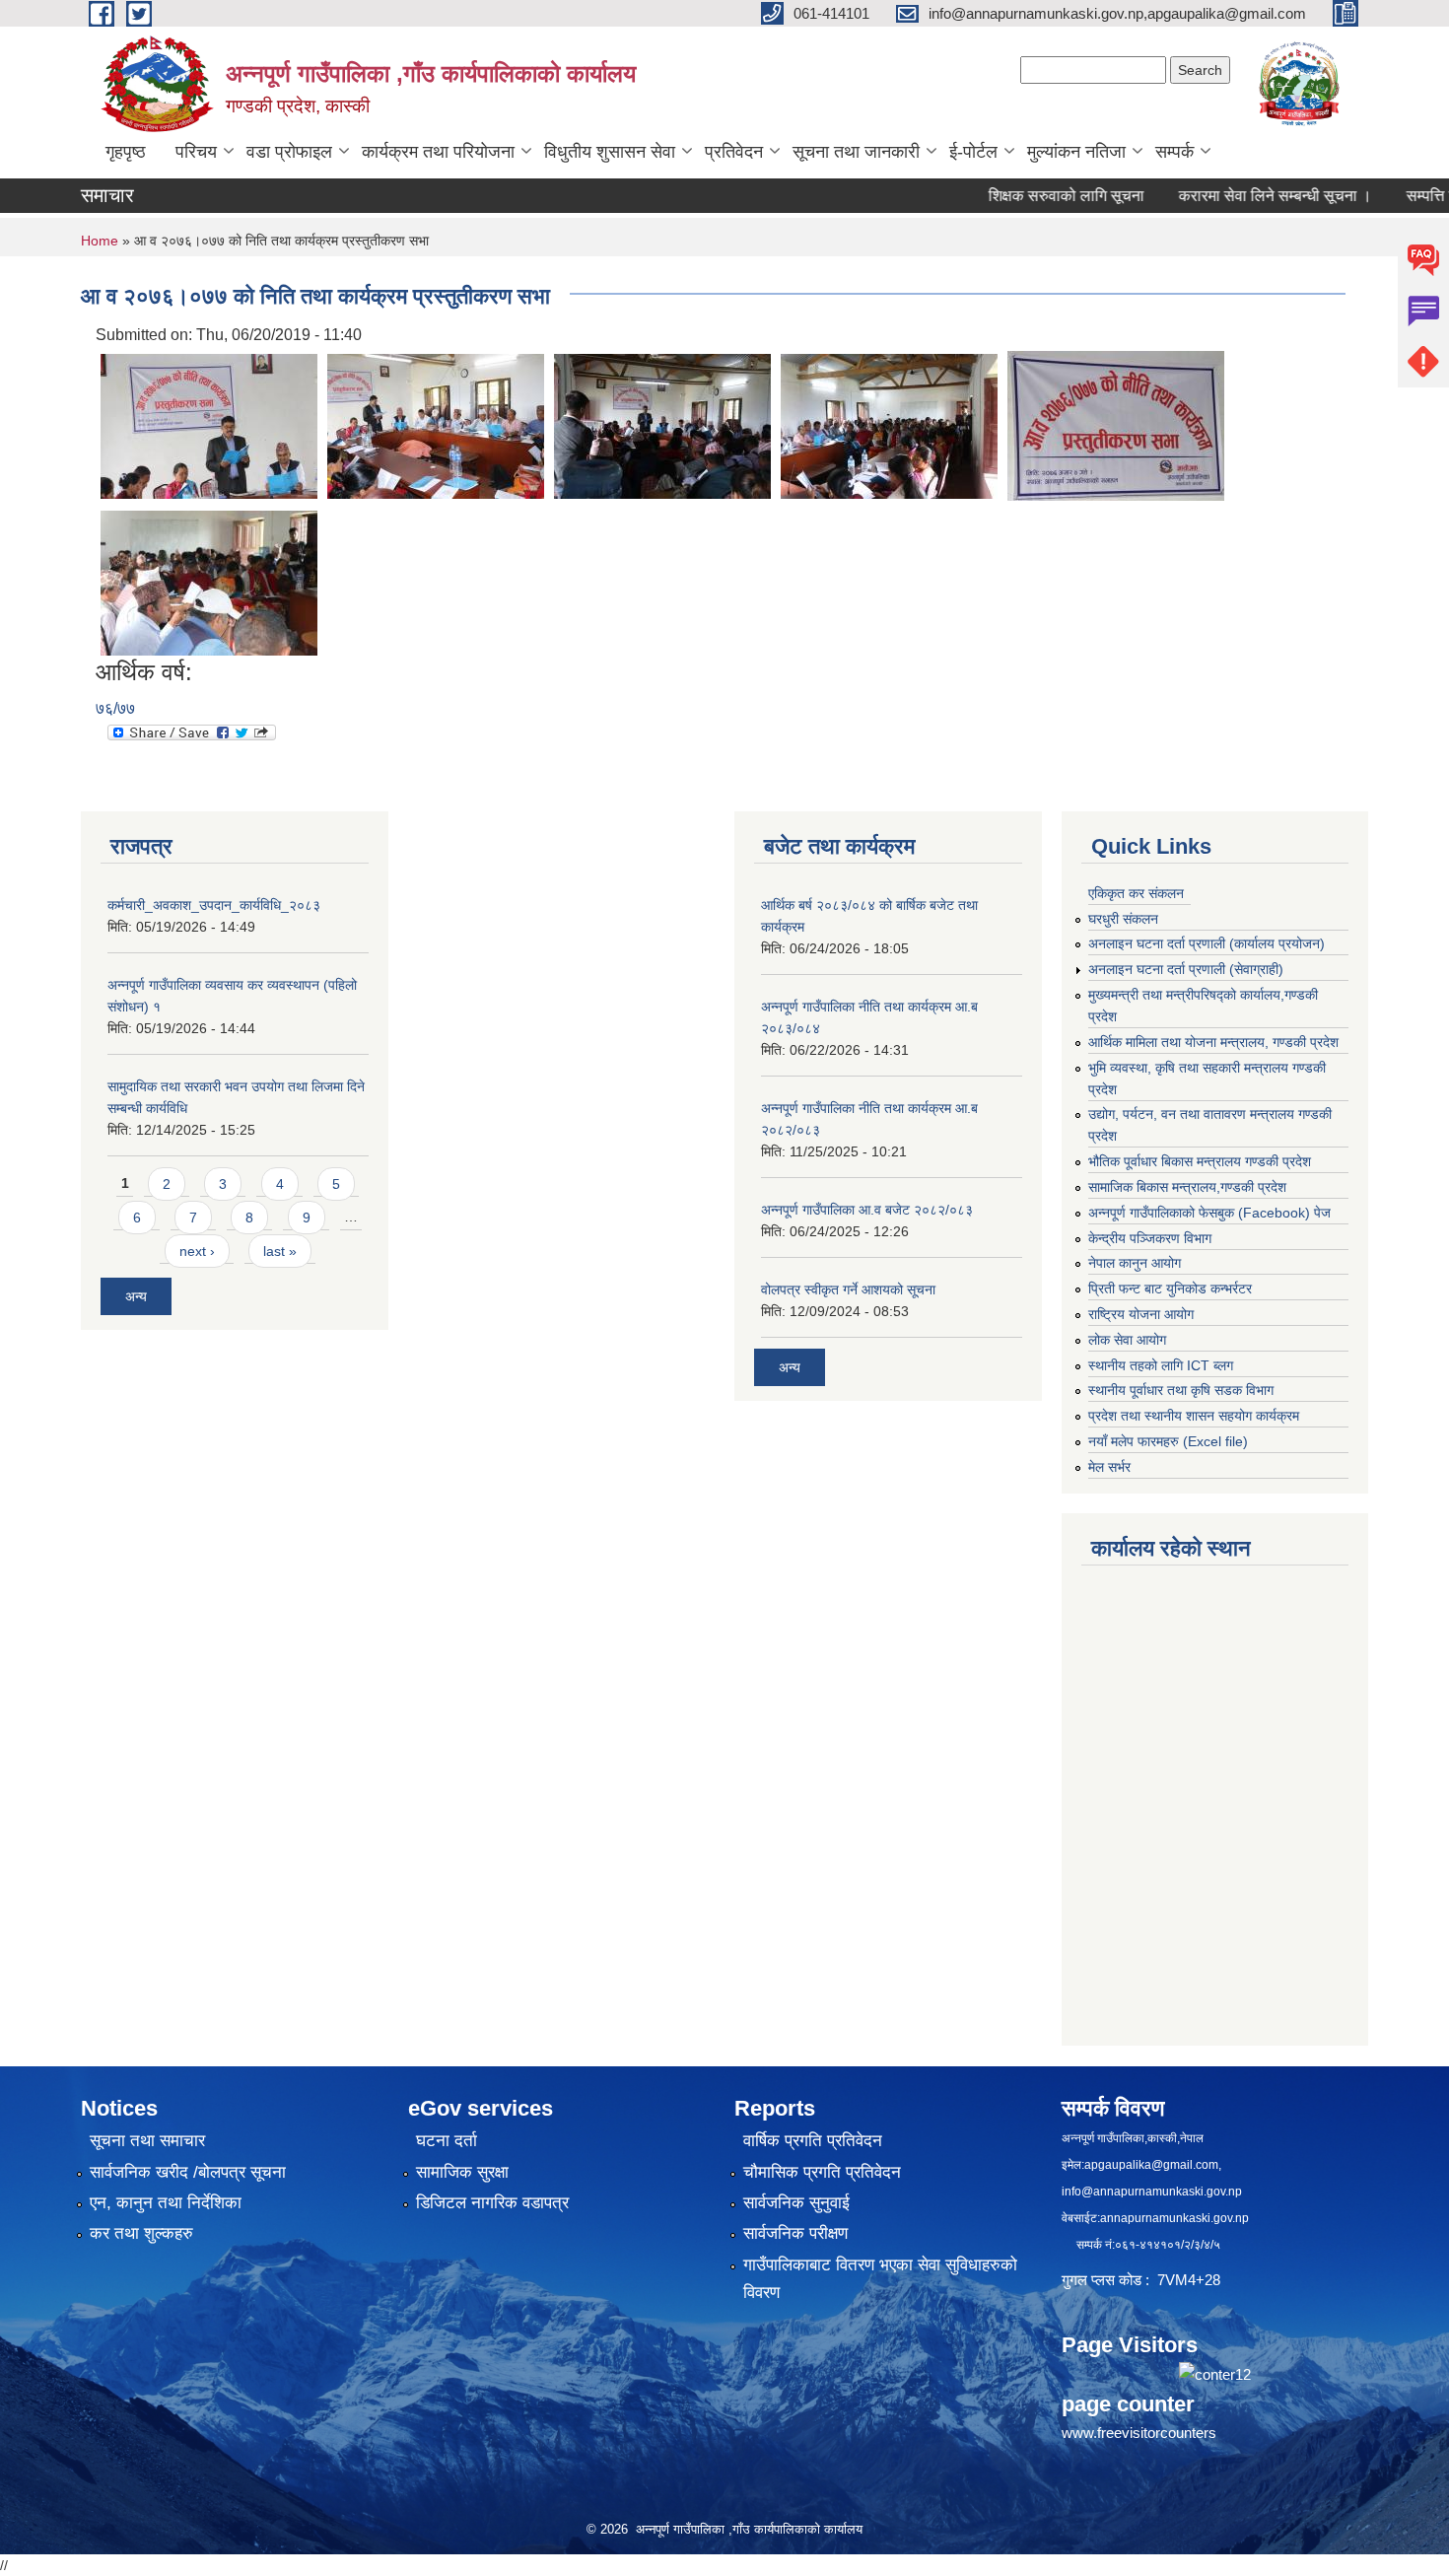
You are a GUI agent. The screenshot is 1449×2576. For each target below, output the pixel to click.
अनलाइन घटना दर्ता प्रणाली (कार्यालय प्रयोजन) (1207, 943)
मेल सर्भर (1109, 1467)
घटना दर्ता (447, 2141)
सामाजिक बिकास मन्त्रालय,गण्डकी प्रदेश (1187, 1187)
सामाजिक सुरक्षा (462, 2172)
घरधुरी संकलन (1123, 919)
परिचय (196, 152)
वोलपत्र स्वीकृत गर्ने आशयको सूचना (848, 1289)
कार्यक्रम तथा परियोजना (438, 152)
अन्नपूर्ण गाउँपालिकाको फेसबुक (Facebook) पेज (1209, 1213)
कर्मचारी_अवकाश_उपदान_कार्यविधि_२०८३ (214, 905)
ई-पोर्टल (973, 152)
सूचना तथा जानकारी (856, 152)
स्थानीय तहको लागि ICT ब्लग (1161, 1365)
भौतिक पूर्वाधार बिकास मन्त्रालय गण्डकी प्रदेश (1200, 1161)
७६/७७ (115, 708)
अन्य (136, 1296)
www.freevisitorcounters (1139, 2433)
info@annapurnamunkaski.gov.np (1152, 2192)
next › (197, 1251)
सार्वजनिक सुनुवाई (796, 2203)
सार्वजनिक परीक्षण (795, 2233)
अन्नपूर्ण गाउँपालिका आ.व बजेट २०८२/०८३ (867, 1210)
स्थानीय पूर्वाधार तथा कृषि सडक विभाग (1181, 1390)
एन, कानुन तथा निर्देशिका (166, 2203)
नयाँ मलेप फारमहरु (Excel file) (1168, 1441)
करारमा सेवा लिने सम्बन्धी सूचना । (1228, 196)
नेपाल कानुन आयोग (1135, 1263)
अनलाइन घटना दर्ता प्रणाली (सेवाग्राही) (1186, 969)
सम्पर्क (1174, 152)
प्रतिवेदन (734, 152)
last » (280, 1251)
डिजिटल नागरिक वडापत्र (492, 2203)
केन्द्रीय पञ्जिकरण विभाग (1150, 1238)
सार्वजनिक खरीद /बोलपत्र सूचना (188, 2172)
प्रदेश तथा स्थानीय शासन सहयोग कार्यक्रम (1194, 1416)
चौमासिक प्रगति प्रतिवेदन (822, 2172)
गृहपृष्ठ (126, 152)
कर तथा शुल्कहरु (141, 2233)
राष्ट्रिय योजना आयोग (1141, 1314)
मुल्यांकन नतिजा (1076, 152)
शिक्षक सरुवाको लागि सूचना (1019, 196)
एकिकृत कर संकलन (1136, 893)
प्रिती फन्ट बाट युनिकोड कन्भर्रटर (1170, 1288)
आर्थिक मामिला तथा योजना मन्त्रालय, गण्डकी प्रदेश (1213, 1042)
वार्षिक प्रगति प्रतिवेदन (813, 2141)
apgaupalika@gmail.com (1151, 2165)
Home (100, 241)
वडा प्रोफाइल (289, 152)
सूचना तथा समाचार (147, 2141)
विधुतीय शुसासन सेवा (610, 152)
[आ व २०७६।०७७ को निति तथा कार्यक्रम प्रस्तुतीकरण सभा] (209, 424)
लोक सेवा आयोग (1127, 1340)
